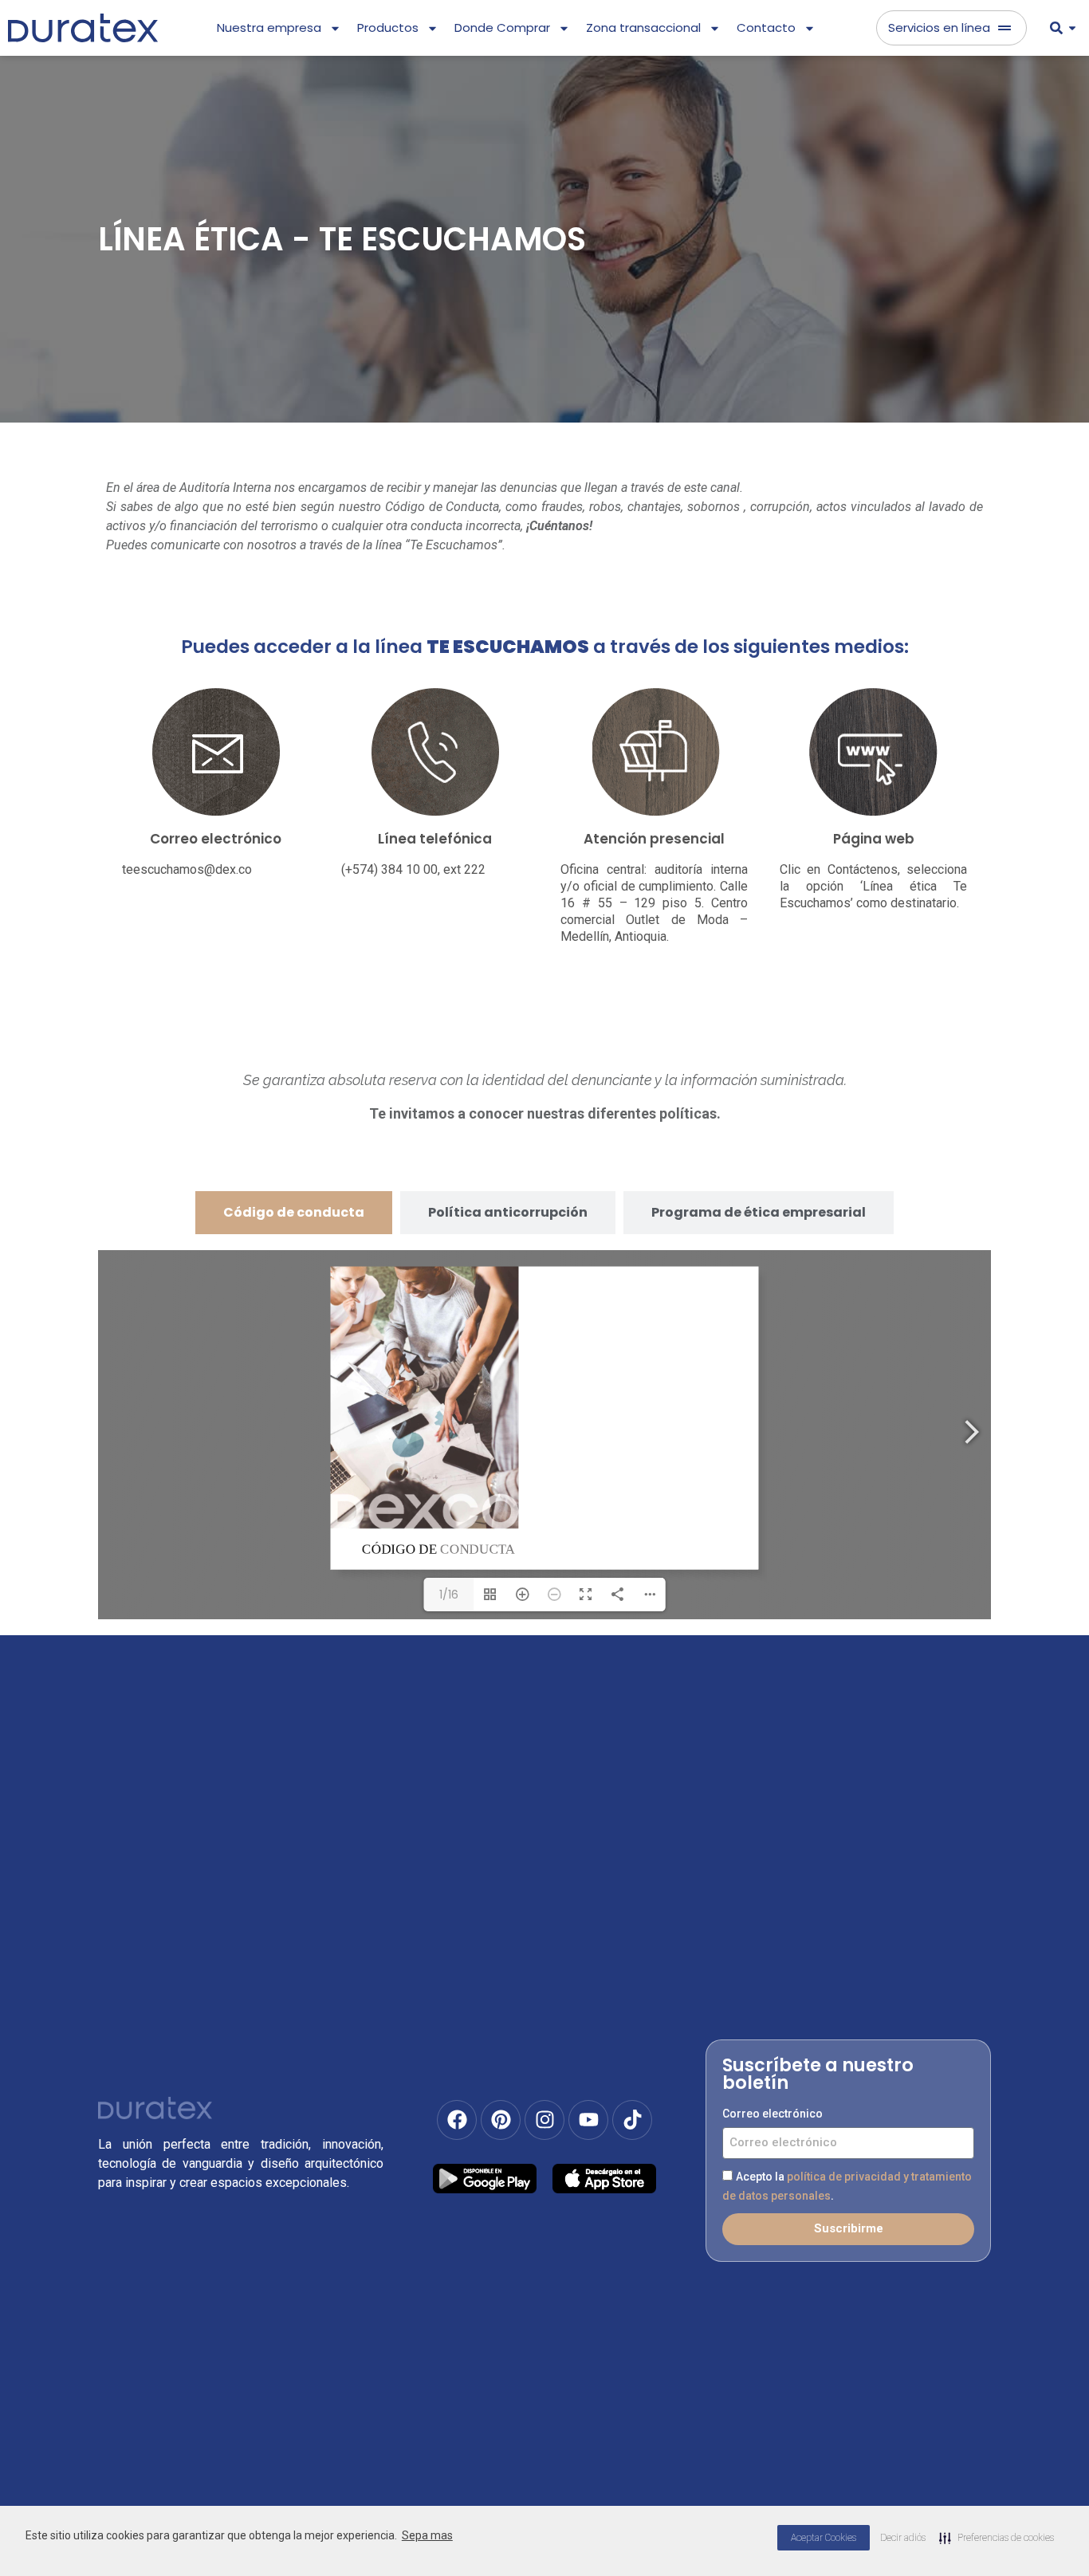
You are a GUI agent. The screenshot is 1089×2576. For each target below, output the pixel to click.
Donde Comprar (502, 28)
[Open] (1072, 28)
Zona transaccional (643, 28)
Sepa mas (427, 2535)
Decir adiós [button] (903, 2538)
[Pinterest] (501, 2120)
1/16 (449, 1595)
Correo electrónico (773, 2114)
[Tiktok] (632, 2120)
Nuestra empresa (269, 28)
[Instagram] (544, 2120)
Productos (388, 28)
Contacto (766, 28)
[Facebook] (457, 2120)
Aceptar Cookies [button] (824, 2538)
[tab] (294, 1213)
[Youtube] (588, 2120)
